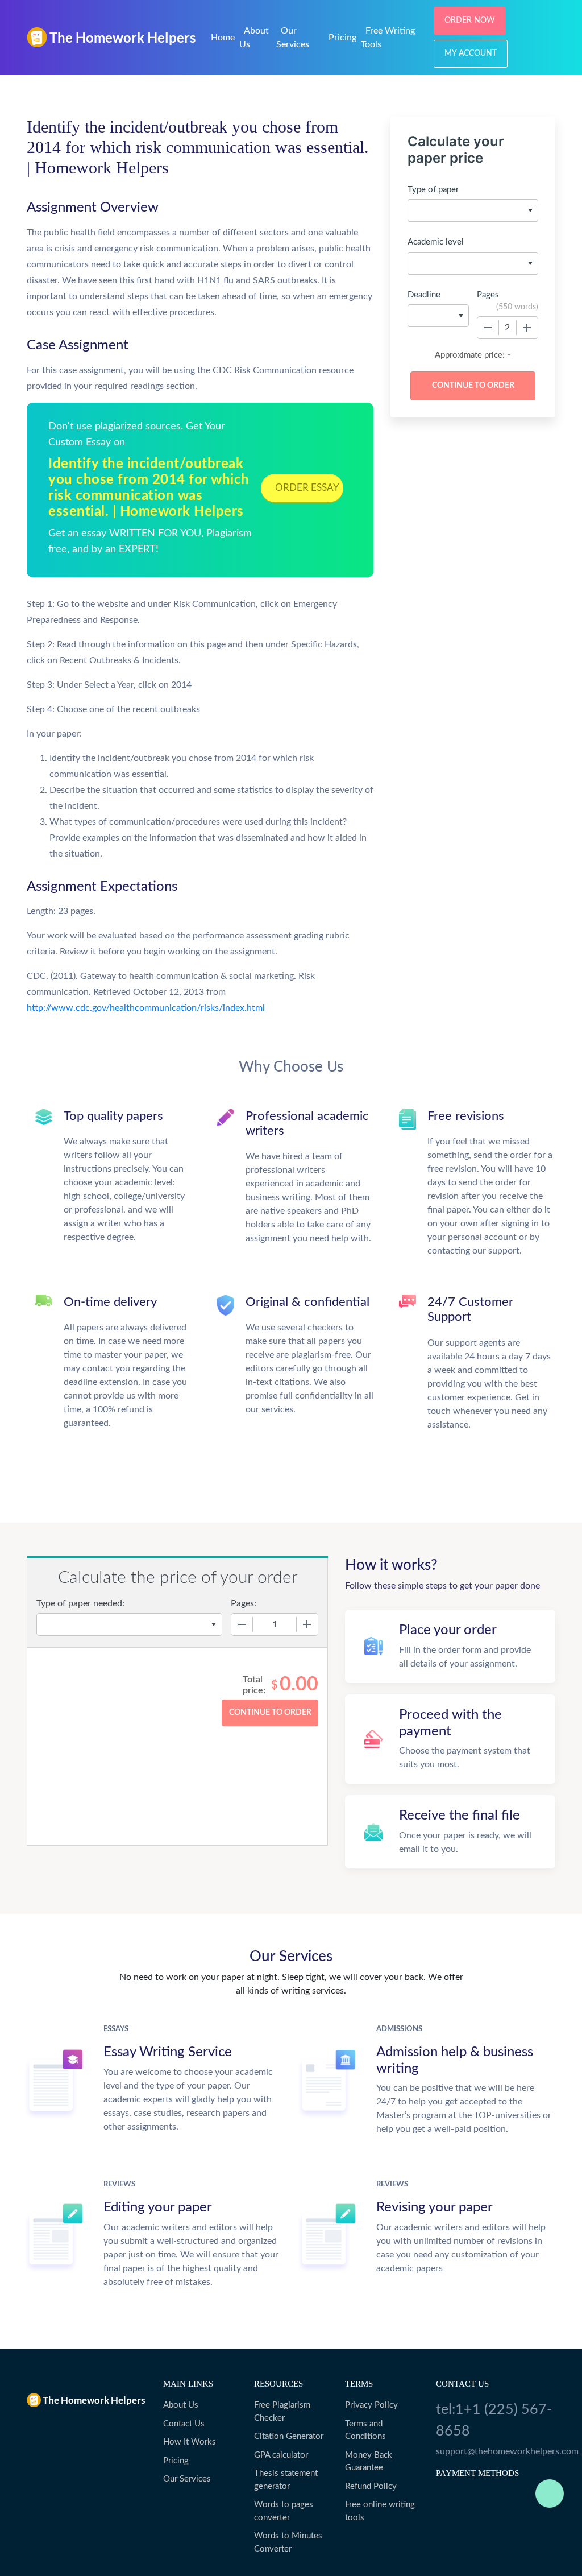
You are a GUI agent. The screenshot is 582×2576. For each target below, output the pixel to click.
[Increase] (527, 328)
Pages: (244, 1603)
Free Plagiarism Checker (282, 2412)
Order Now (470, 20)
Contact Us (184, 2424)
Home (223, 38)
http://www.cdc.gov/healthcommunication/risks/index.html (146, 1008)
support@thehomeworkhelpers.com (496, 2451)
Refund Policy (371, 2486)
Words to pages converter (284, 2511)
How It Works (190, 2442)
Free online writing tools (380, 2511)
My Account (471, 53)
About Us (181, 2405)
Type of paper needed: (80, 1603)
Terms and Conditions (365, 2430)
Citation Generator (289, 2436)
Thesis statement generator (286, 2480)
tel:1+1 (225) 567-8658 (494, 2420)
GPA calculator (281, 2455)
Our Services (187, 2479)
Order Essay (307, 488)
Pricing (342, 38)
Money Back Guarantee (369, 2462)
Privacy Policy (371, 2405)
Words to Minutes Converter (288, 2542)
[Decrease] (488, 328)
